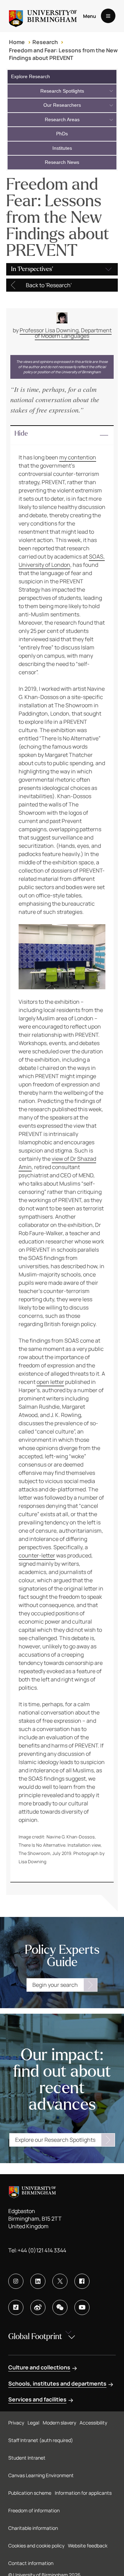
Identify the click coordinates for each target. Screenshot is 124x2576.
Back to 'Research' (49, 285)
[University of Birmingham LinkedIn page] (38, 2281)
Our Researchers (62, 105)
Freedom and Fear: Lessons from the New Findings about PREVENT (63, 54)
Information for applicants (83, 2493)
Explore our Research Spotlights (55, 2140)
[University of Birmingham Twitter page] (60, 2281)
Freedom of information (34, 2510)
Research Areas (62, 119)
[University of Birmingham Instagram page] (16, 2281)
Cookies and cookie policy (36, 2546)
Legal (33, 2423)
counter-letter (37, 1555)
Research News (62, 162)
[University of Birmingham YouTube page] (82, 2307)
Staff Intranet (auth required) (41, 2440)
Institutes (62, 148)
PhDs (62, 134)
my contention (78, 457)
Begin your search (55, 1985)
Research (45, 42)
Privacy (16, 2423)
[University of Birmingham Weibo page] (38, 2307)
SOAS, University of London (62, 561)
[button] (62, 435)
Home (17, 42)
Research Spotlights (62, 91)
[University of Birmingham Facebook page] (82, 2281)
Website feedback (88, 2546)
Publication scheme (30, 2493)
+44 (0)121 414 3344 (42, 2250)
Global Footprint (35, 2337)
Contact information (31, 2563)
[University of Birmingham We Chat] (60, 2307)
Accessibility (93, 2423)
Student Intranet (27, 2458)
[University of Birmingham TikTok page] (16, 2307)
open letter (50, 1382)
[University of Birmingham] (43, 16)
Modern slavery (59, 2423)
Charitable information (33, 2528)
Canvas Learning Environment (41, 2475)
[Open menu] (108, 16)
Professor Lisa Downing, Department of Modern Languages (66, 333)
